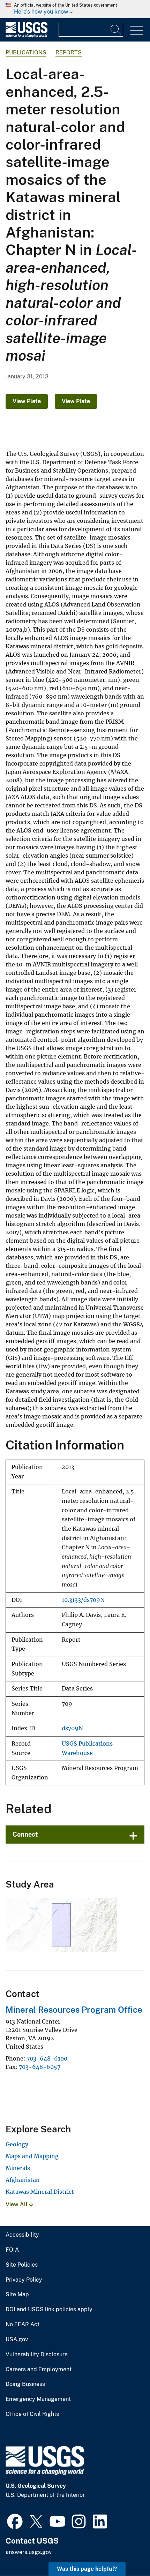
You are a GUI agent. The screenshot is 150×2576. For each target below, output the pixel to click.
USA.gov (17, 2340)
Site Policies (22, 2265)
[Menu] (137, 31)
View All (17, 2204)
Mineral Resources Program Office (74, 2010)
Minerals (18, 2168)
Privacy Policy (24, 2280)
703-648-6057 (40, 2067)
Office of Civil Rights (32, 2414)
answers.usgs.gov (29, 2552)
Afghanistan (23, 2180)
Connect (25, 1834)
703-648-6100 (47, 2058)
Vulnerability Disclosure (37, 2355)
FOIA (12, 2250)
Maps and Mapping (32, 2156)
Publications (26, 52)
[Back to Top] (125, 2551)
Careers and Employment (39, 2370)
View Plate (27, 401)
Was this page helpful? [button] (87, 2569)
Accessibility (22, 2235)
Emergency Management (38, 2399)
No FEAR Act (22, 2325)
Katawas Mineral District (40, 2192)
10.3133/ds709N (83, 1600)
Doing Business (25, 2384)
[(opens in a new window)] (15, 2521)
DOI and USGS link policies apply (49, 2310)
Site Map (17, 2295)
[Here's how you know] (75, 9)
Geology (17, 2144)
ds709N (72, 1728)
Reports (69, 52)
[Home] (27, 36)
